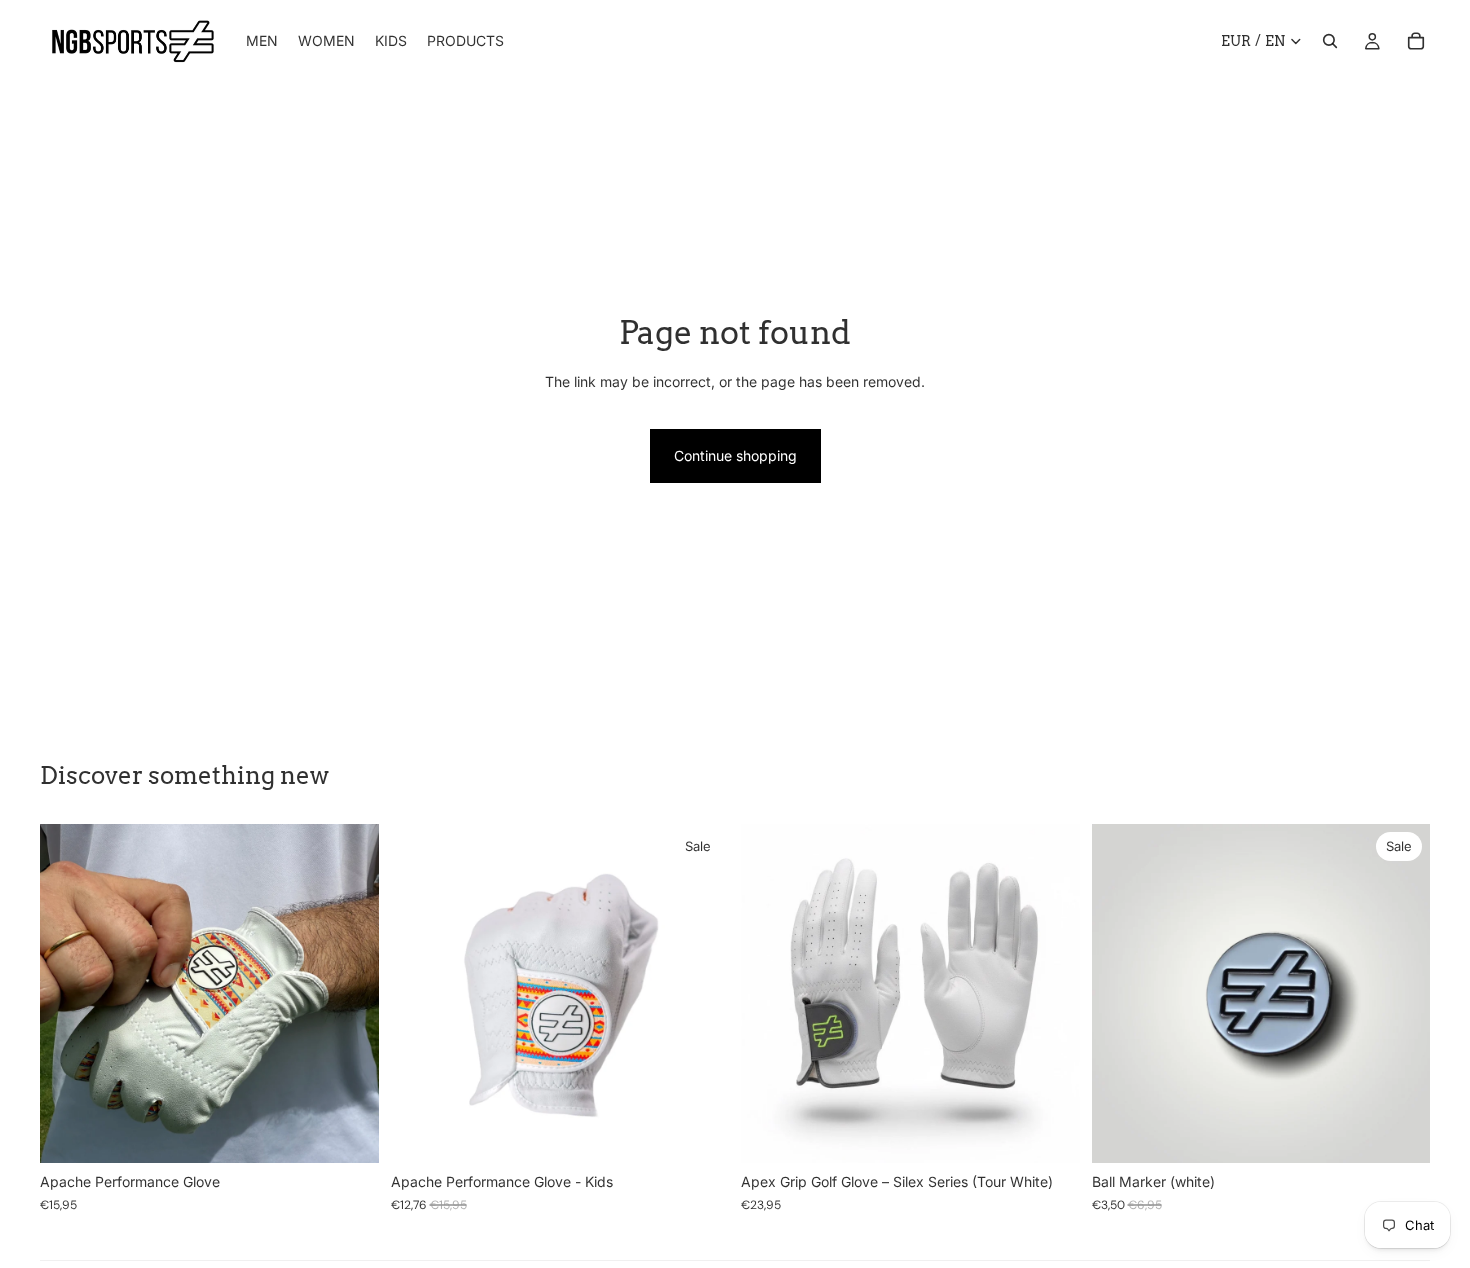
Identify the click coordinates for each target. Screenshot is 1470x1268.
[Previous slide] (70, 994)
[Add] (1399, 1133)
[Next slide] (349, 994)
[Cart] (1416, 41)
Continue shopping (735, 455)
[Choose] (348, 1133)
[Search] (1330, 41)
